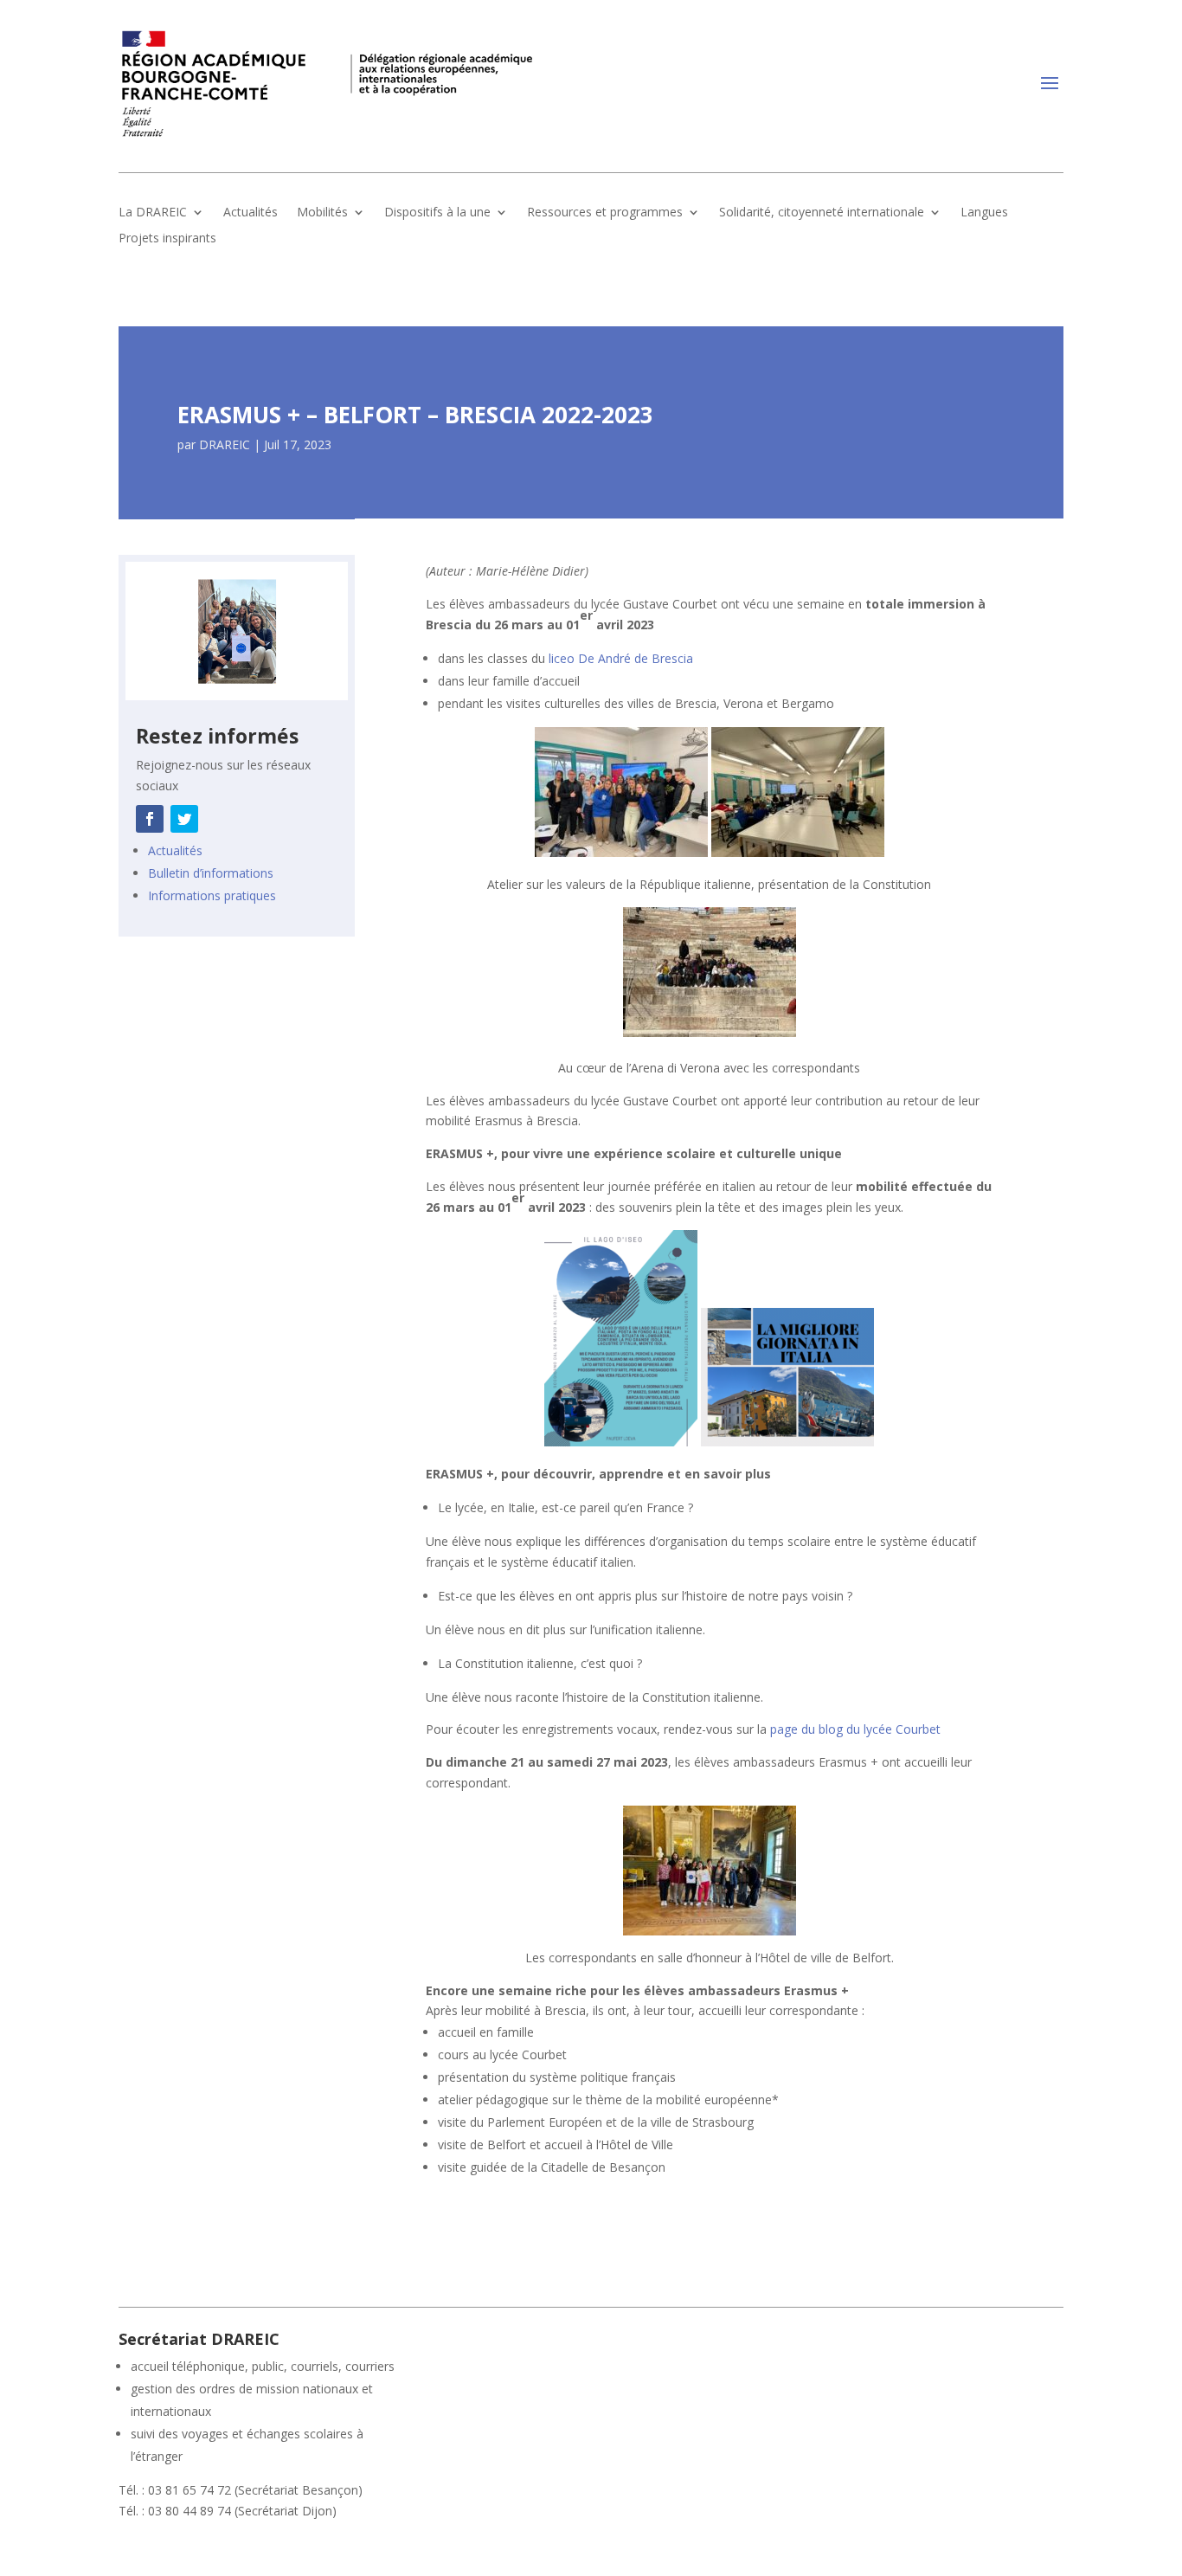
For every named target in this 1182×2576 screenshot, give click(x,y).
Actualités (251, 213)
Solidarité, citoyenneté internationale (822, 213)
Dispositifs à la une (437, 213)
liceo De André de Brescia (621, 658)
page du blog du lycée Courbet (855, 1729)
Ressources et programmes (605, 213)
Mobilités (322, 213)
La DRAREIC (153, 213)
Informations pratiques (212, 895)
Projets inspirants (167, 239)
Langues (984, 213)
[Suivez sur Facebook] (150, 819)
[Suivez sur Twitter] (184, 819)
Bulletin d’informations (211, 873)
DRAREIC (225, 444)
